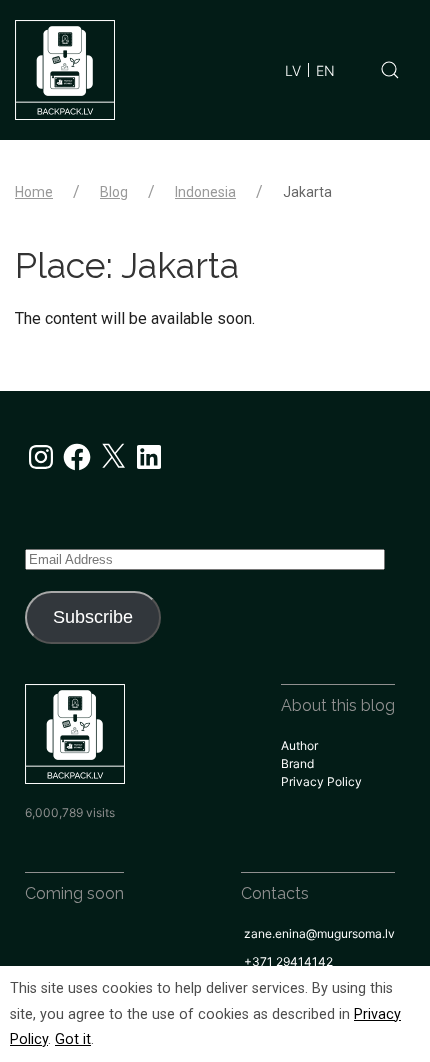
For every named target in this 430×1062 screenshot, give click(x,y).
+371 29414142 (288, 961)
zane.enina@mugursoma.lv (319, 933)
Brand (297, 763)
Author (299, 745)
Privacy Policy (321, 781)
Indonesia (205, 192)
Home (34, 192)
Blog (114, 192)
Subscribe (93, 617)
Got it (73, 1039)
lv (293, 70)
